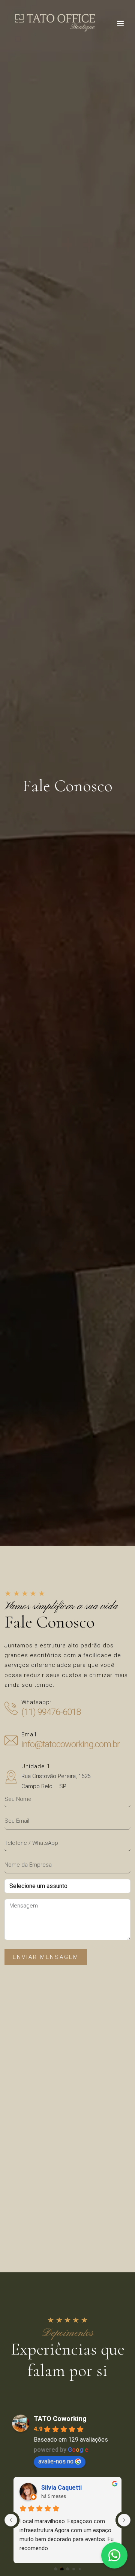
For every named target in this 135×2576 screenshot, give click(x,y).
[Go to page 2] (68, 2569)
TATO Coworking (60, 2419)
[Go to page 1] (61, 2569)
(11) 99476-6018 (51, 1712)
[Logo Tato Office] (55, 23)
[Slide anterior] (11, 2520)
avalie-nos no (56, 2461)
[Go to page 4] (79, 2568)
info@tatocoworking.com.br (70, 1744)
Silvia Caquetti (61, 2488)
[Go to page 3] (73, 2569)
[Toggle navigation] (120, 25)
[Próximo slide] (124, 2520)
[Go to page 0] (56, 2569)
